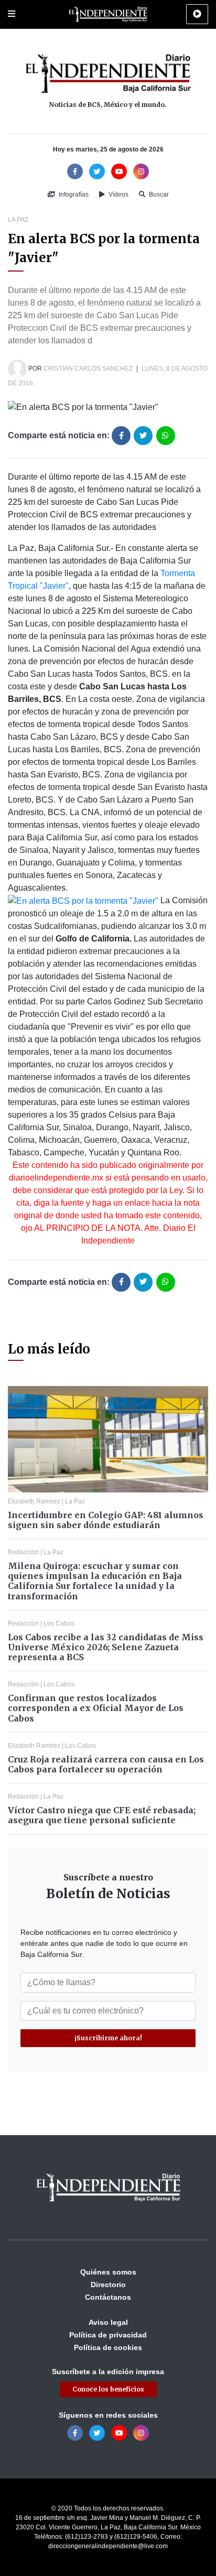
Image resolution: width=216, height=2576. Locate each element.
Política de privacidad (108, 2335)
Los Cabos (59, 1623)
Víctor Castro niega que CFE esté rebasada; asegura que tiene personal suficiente (102, 1815)
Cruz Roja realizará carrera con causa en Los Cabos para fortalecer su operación (106, 1764)
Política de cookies (108, 2347)
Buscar (158, 194)
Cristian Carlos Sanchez (88, 369)
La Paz (18, 220)
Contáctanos (108, 2297)
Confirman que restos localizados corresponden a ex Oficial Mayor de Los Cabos (96, 1708)
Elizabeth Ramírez (34, 1501)
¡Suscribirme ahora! (108, 2038)
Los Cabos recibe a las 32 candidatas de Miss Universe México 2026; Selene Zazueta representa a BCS (106, 1647)
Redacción (23, 1552)
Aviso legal (108, 2322)
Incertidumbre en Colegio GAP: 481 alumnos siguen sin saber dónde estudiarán (106, 1520)
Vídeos (118, 194)
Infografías (73, 194)
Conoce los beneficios (108, 2389)
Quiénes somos (108, 2272)
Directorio (108, 2285)
